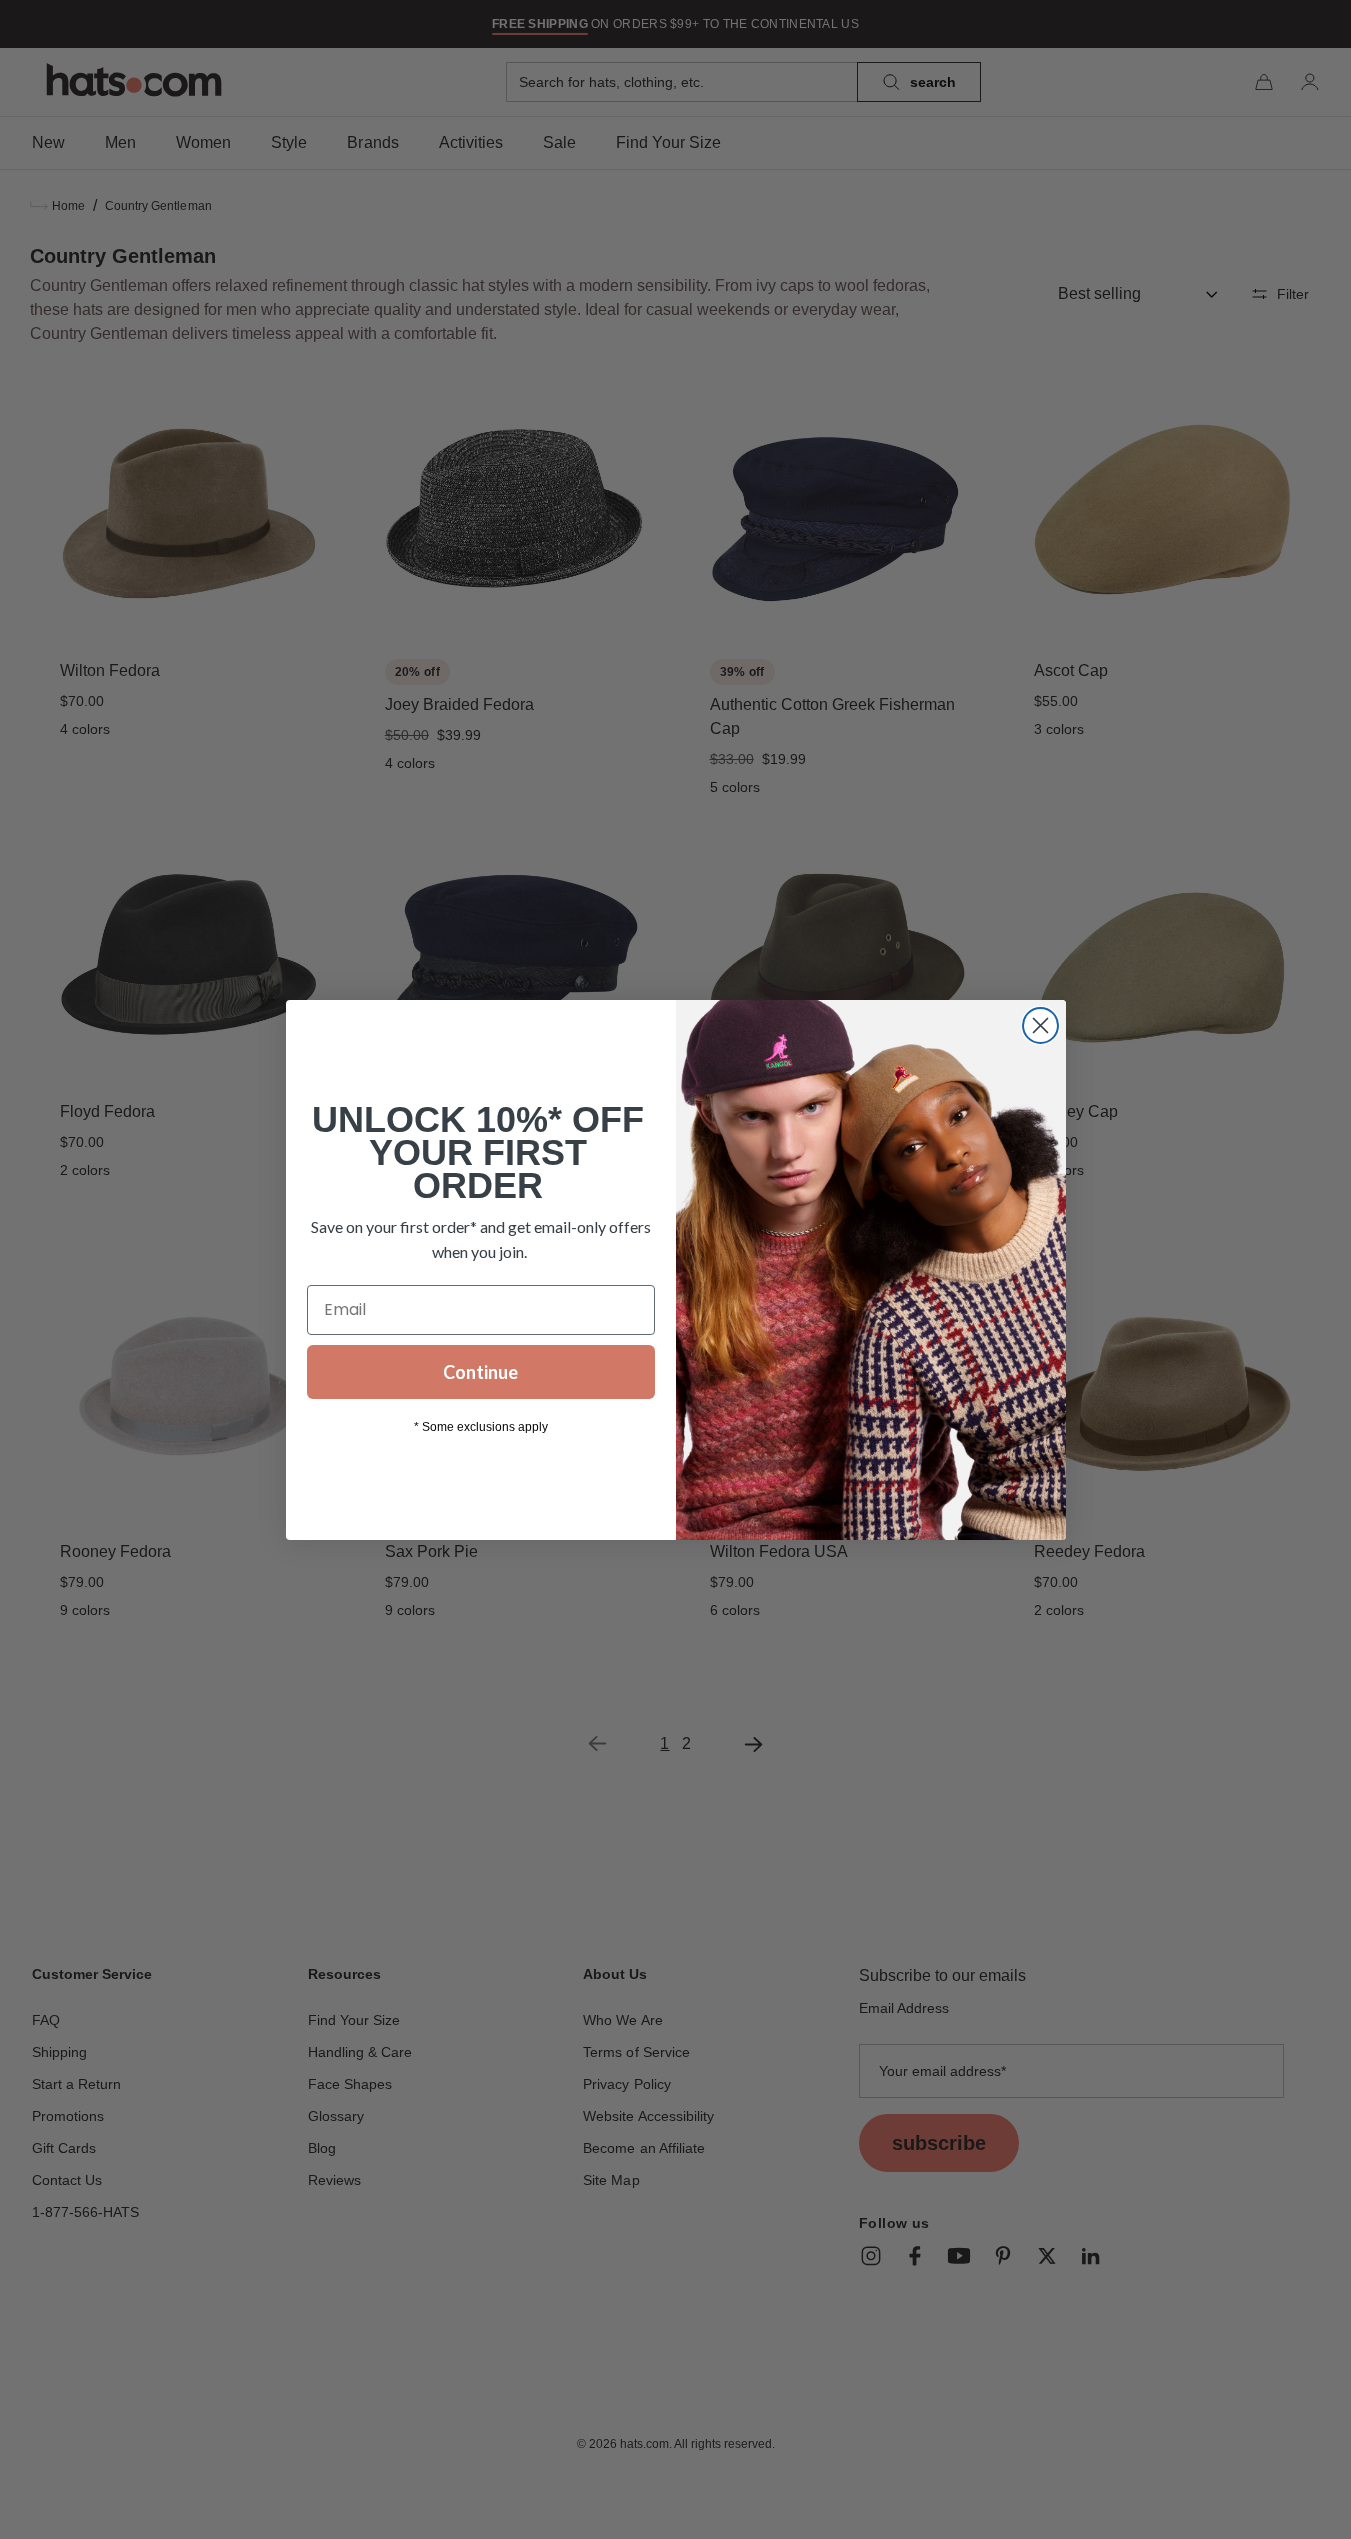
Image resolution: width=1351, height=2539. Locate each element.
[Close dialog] (1040, 1025)
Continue (480, 1372)
